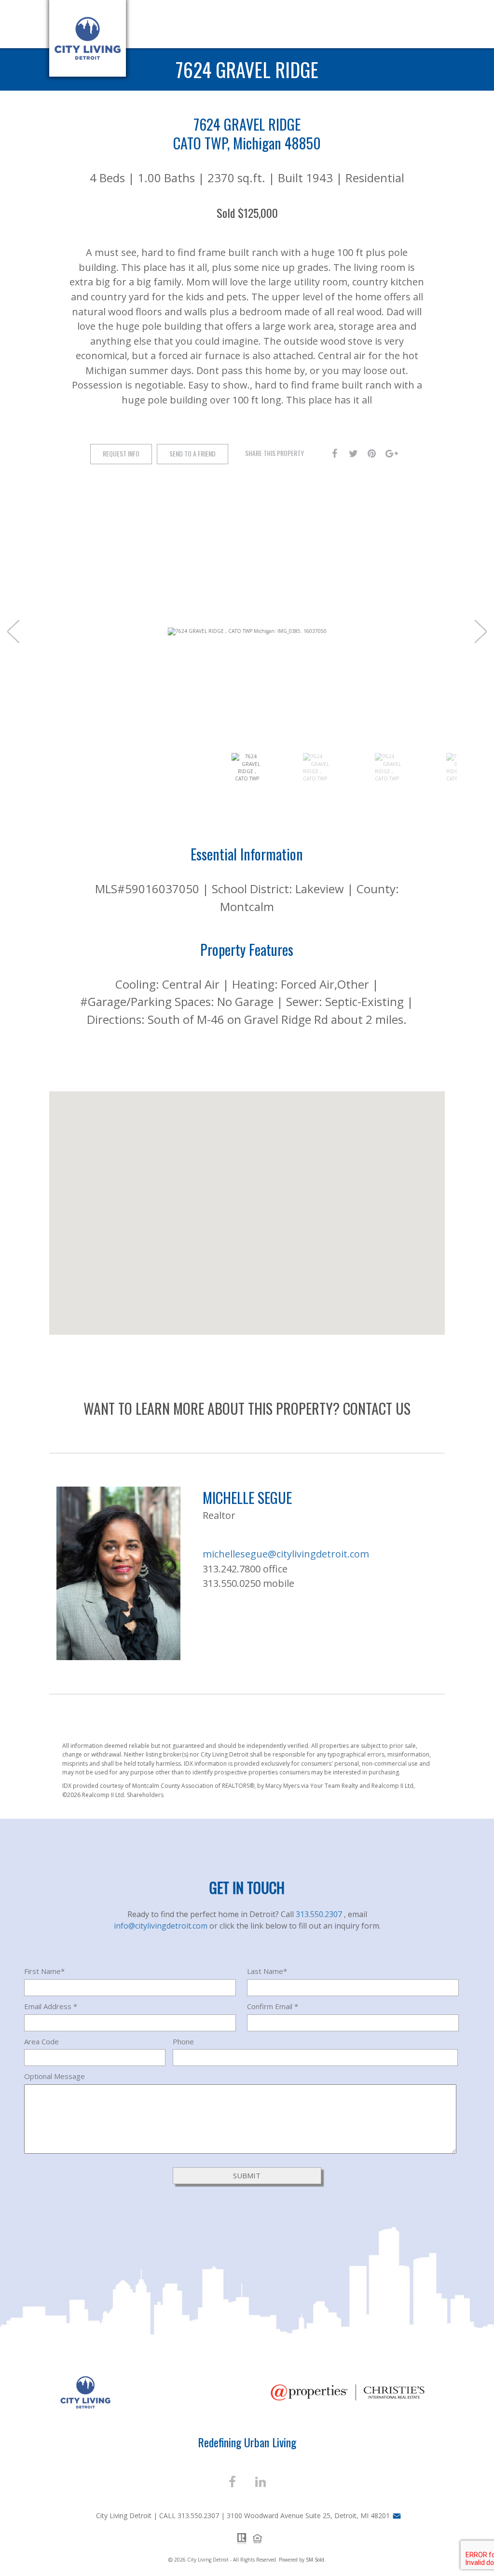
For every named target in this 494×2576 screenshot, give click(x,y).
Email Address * (51, 2006)
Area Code (41, 2041)
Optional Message (55, 2076)
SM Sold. (316, 2560)
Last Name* (267, 1971)
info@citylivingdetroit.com (162, 1926)
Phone (183, 2041)
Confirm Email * (273, 2006)
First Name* (44, 1971)
